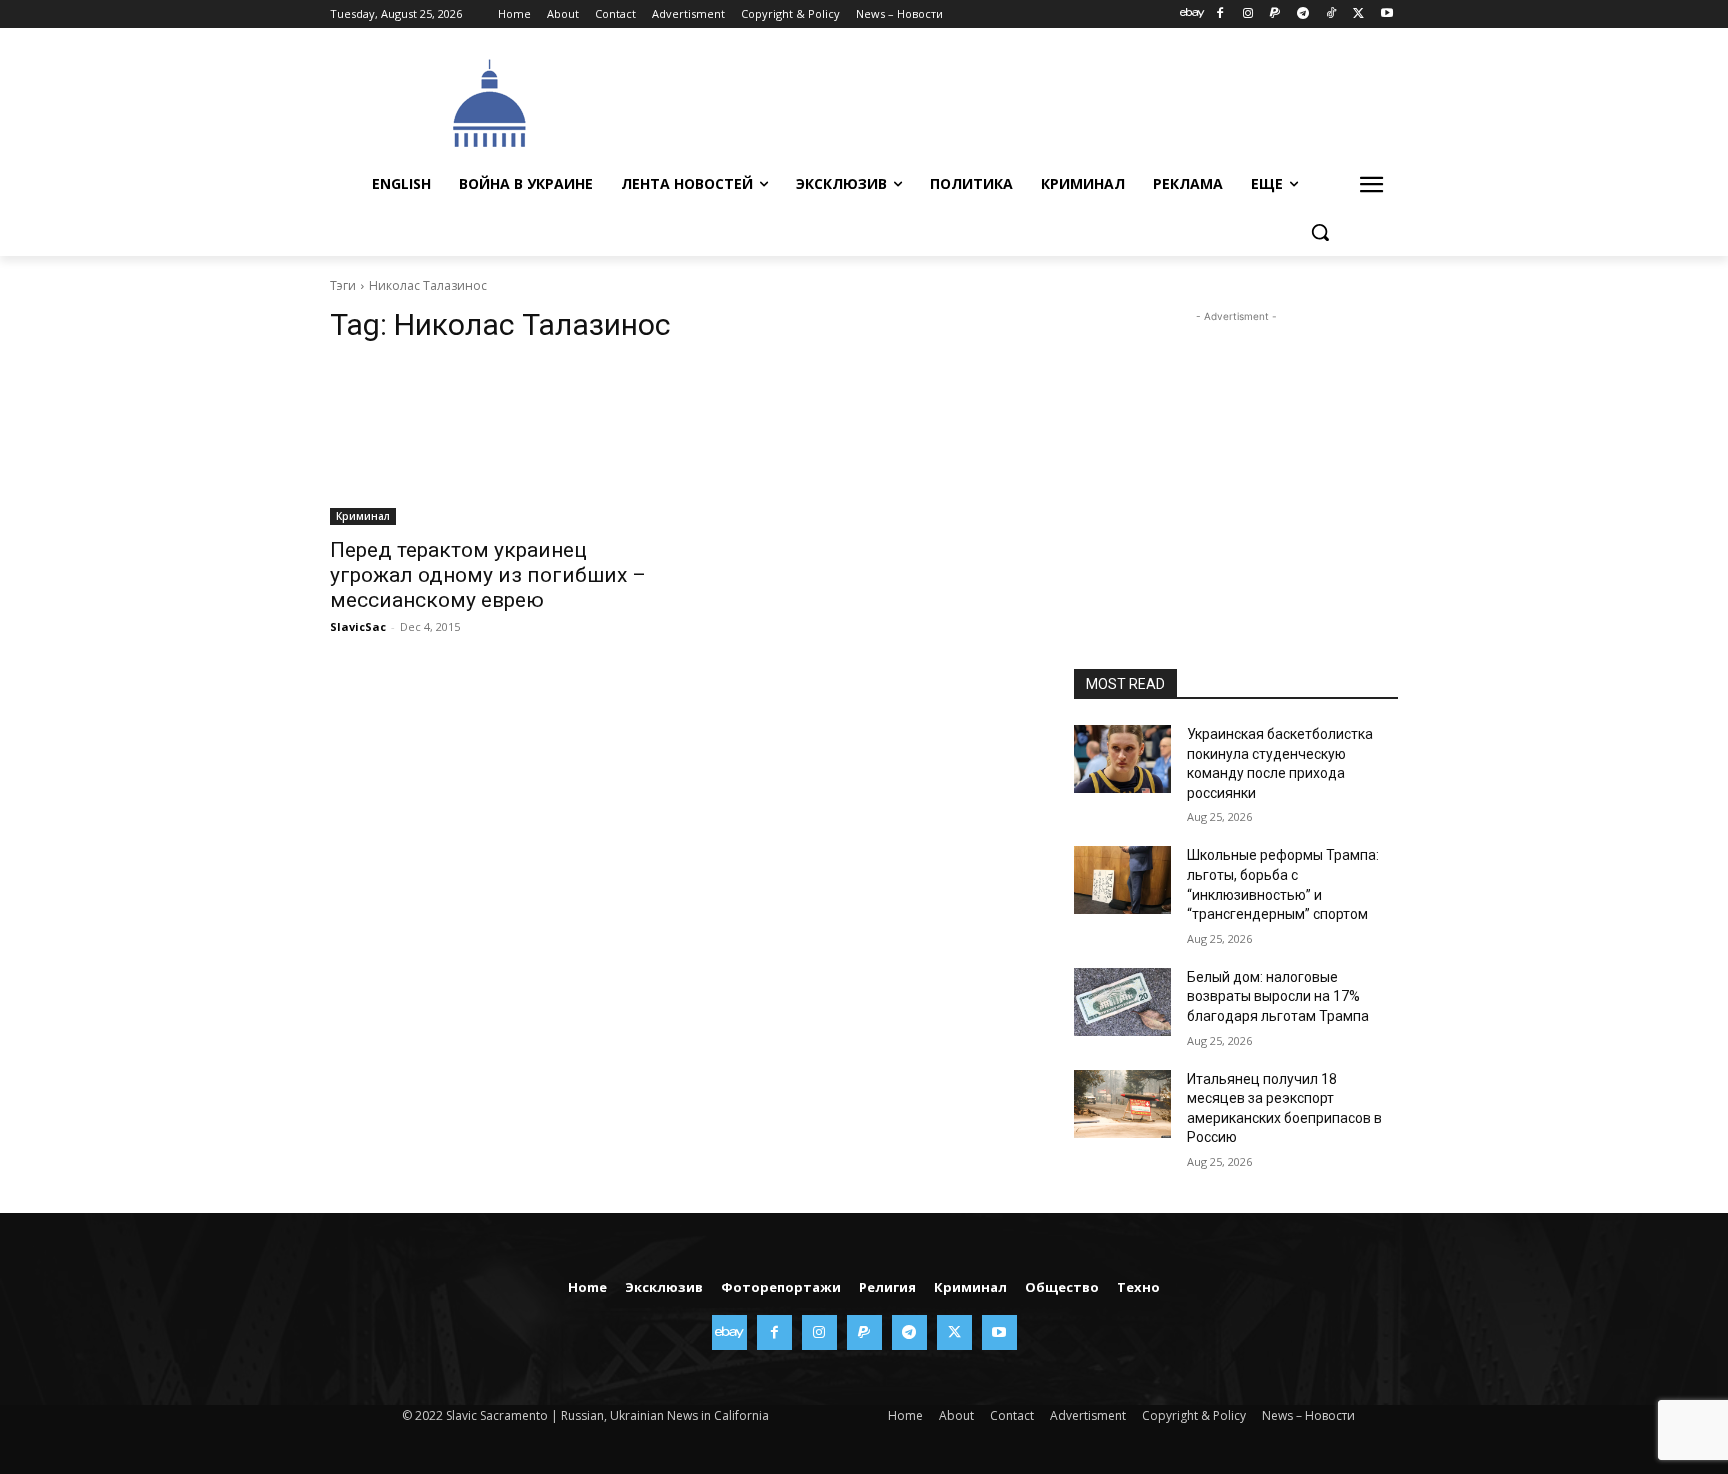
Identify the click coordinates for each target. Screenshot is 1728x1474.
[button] (1320, 232)
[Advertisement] (1014, 101)
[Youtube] (1386, 14)
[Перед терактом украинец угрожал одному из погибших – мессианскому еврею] (492, 444)
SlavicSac (358, 626)
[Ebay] (1192, 14)
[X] (1358, 14)
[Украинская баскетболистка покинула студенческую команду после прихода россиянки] (1122, 759)
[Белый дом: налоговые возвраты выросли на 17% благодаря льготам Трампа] (1122, 1002)
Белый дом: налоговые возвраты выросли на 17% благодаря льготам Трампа (1278, 996)
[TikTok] (1331, 14)
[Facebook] (1219, 14)
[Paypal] (1275, 14)
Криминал (363, 516)
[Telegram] (1303, 14)
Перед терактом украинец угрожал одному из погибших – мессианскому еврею (488, 575)
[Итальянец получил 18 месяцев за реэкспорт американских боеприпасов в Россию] (1122, 1104)
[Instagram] (1247, 14)
